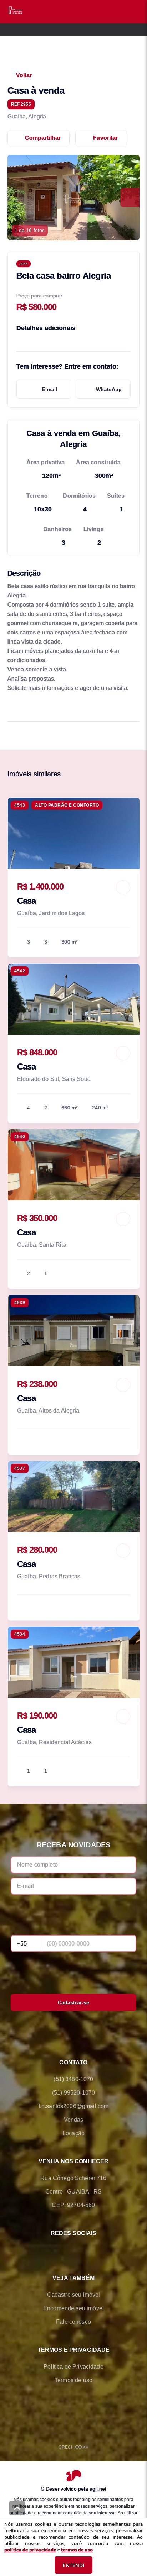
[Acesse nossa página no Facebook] (44, 2250)
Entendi (73, 2565)
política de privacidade (30, 2550)
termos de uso (77, 2550)
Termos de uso (73, 2380)
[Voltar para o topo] (17, 2508)
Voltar (24, 75)
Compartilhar (43, 138)
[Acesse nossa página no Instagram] (83, 2250)
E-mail (49, 389)
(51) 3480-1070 (73, 2079)
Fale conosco (73, 2322)
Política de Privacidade (73, 2367)
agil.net (98, 2489)
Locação (73, 2133)
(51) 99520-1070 (73, 2093)
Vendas (74, 2120)
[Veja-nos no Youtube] (103, 2250)
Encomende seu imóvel (73, 2308)
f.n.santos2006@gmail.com (74, 2106)
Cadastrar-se (74, 2002)
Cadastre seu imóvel (74, 2295)
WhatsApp (109, 389)
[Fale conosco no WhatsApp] (64, 2250)
